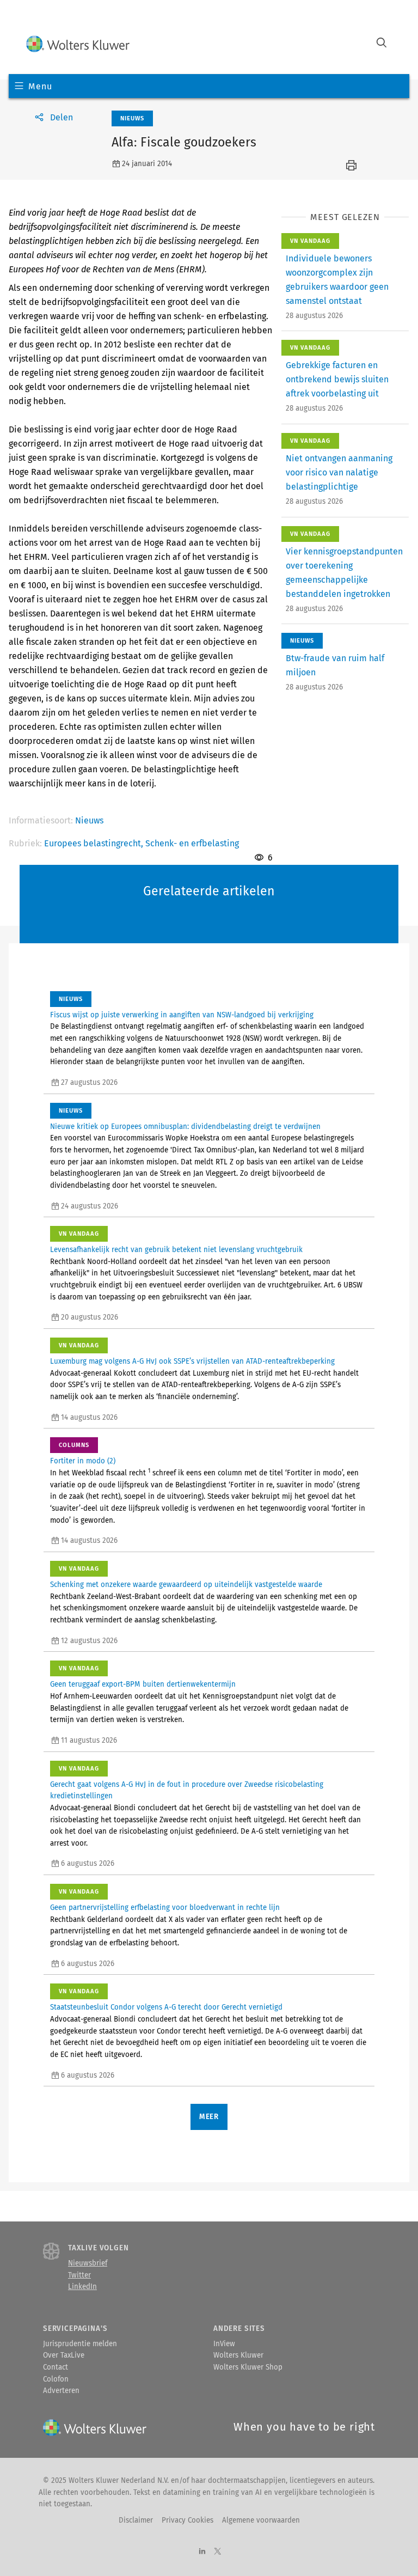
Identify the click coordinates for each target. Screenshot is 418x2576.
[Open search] (382, 44)
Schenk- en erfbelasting (192, 843)
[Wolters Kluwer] (78, 44)
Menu (40, 86)
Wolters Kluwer (238, 2355)
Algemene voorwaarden (261, 2520)
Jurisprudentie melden (80, 2344)
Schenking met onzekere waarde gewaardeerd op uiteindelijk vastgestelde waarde (186, 1585)
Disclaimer (136, 2520)
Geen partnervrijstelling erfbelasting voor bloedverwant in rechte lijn (165, 1908)
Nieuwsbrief (88, 2263)
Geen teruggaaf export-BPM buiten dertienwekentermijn (143, 1684)
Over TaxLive (64, 2355)
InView (224, 2344)
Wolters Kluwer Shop (248, 2367)
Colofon (56, 2379)
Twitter (79, 2275)
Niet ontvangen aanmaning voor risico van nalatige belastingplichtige (339, 472)
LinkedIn (82, 2287)
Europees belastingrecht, (95, 843)
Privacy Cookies (188, 2520)
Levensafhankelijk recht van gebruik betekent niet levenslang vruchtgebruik (176, 1250)
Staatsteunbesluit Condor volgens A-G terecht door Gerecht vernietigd (166, 2007)
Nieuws (89, 820)
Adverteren (61, 2391)
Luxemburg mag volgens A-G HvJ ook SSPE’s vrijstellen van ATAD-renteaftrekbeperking (192, 1362)
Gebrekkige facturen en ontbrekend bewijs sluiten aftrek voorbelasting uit (337, 379)
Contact (56, 2367)
